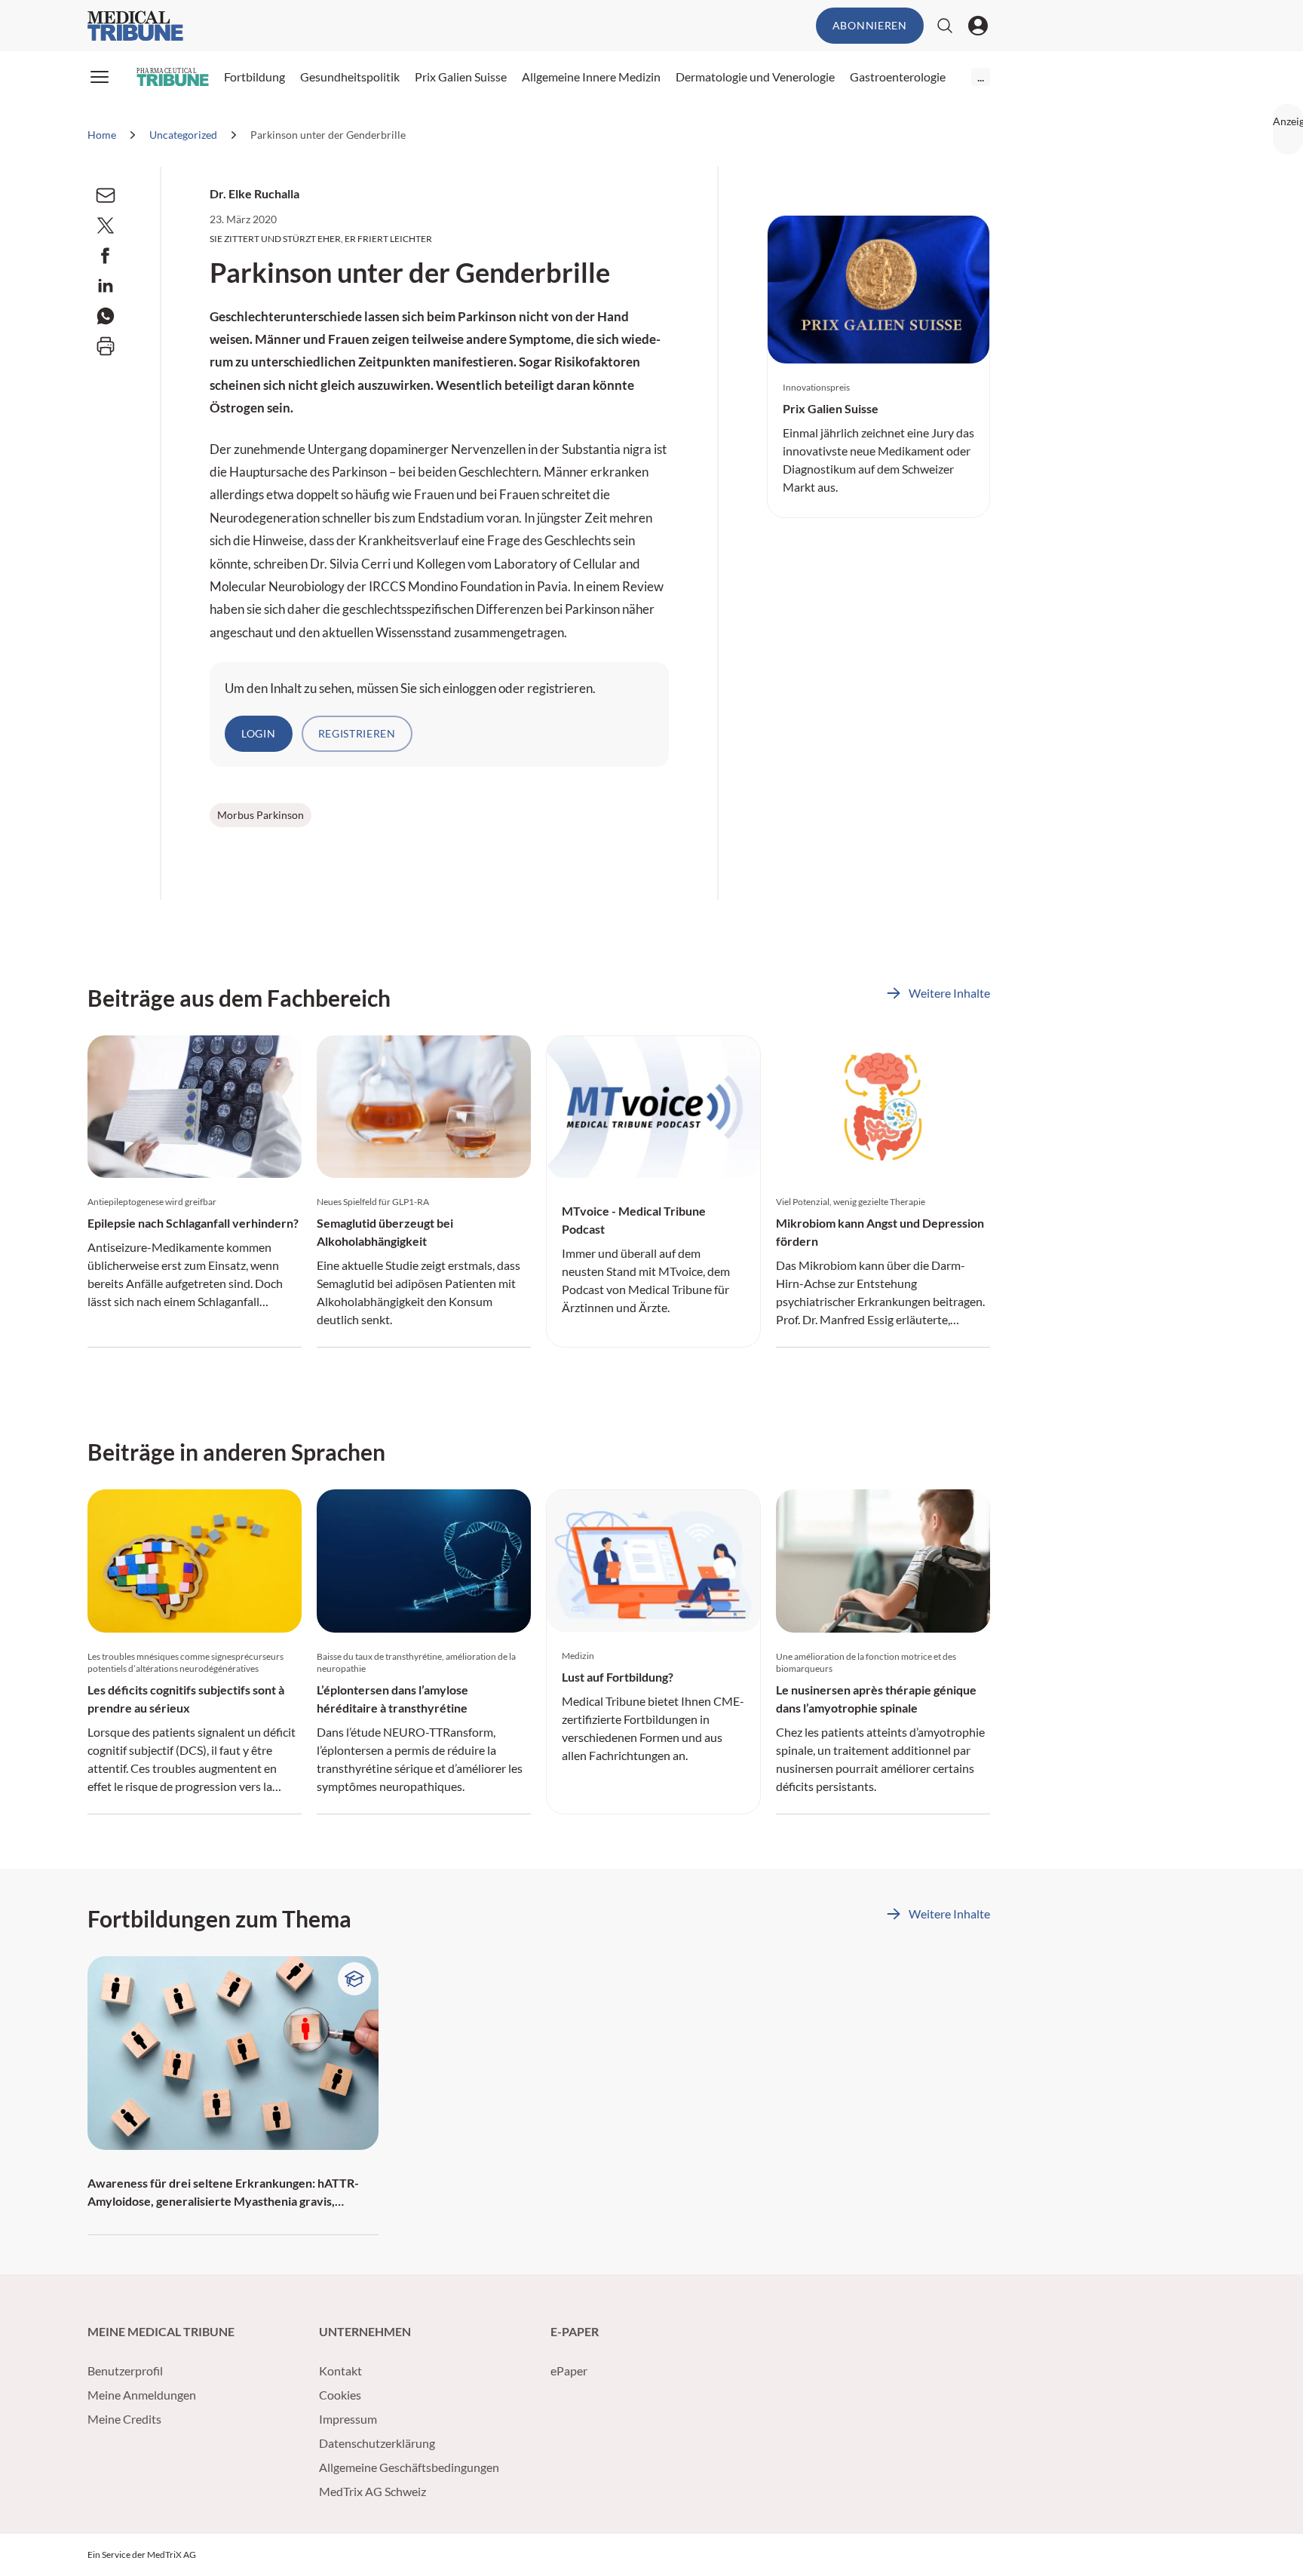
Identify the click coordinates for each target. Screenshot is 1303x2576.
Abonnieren (870, 25)
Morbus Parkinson (261, 815)
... (981, 77)
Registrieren (357, 733)
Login (259, 733)
